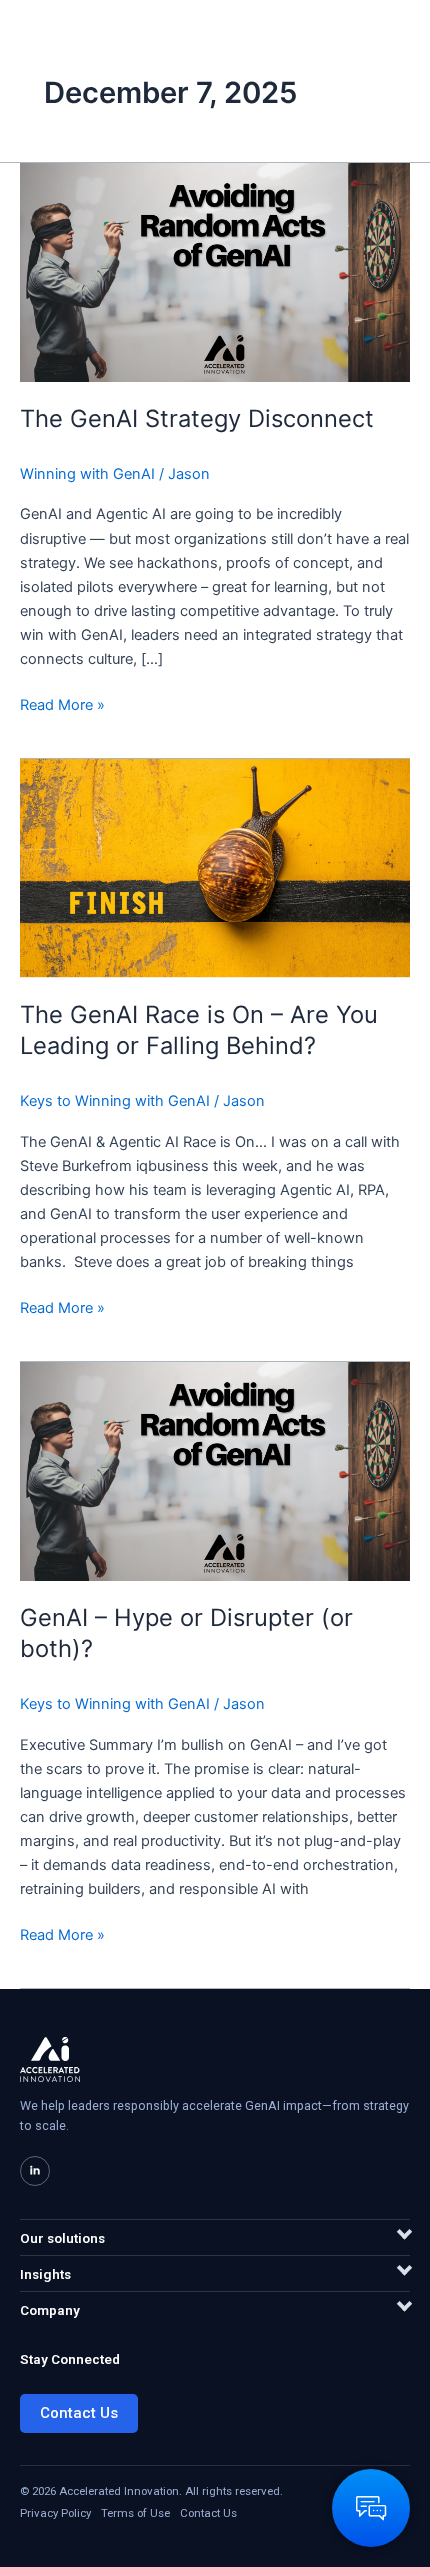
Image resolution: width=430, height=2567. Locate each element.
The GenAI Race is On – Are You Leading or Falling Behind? (199, 1030)
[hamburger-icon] (387, 36)
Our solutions (62, 2238)
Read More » (62, 703)
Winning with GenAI (87, 474)
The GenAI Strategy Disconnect (197, 418)
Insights (45, 2274)
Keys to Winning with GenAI (115, 1101)
